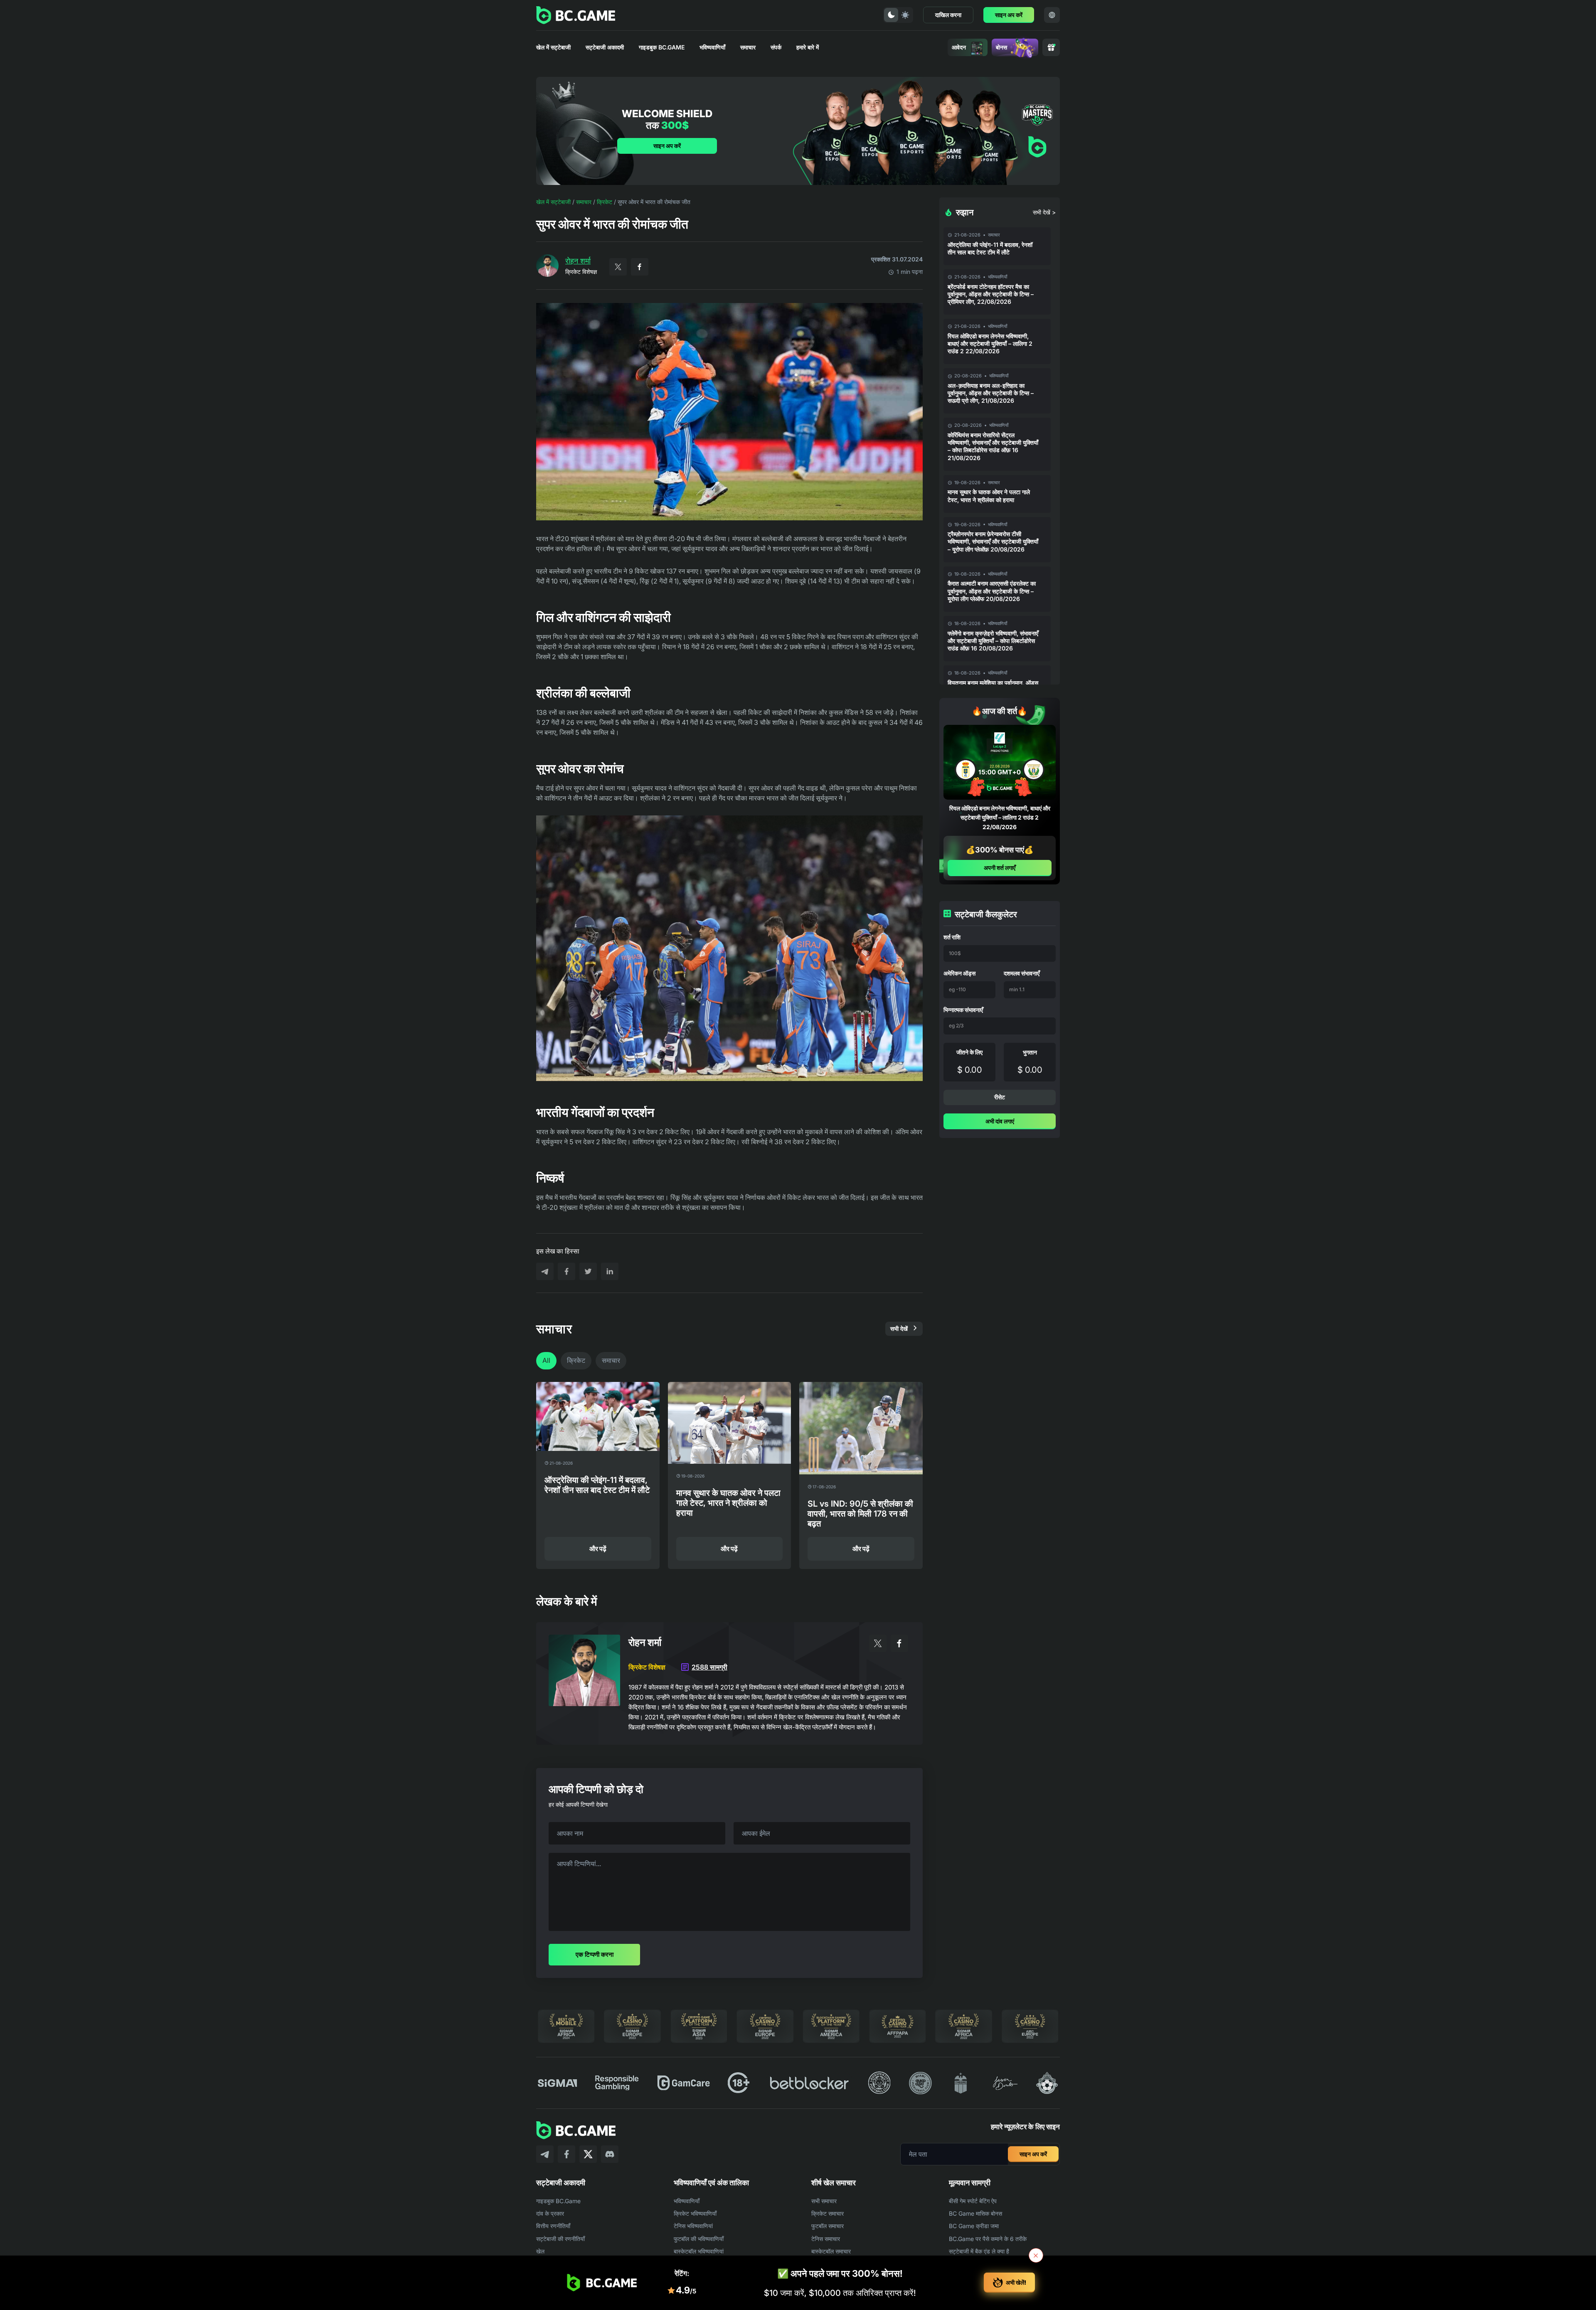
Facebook (640, 267)
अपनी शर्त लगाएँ (1000, 868)
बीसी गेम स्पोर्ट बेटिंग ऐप (973, 2201)
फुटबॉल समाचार (828, 2226)
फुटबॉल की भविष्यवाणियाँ (699, 2239)
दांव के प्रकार (550, 2213)
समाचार (748, 47)
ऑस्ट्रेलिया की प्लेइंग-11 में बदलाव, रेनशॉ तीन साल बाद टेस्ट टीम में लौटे (990, 248)
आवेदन (959, 47)
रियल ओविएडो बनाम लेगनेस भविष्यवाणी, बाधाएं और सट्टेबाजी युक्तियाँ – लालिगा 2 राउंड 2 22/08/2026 (990, 344)
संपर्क (776, 47)
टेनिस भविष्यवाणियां (693, 2226)
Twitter (618, 267)
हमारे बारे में (808, 47)
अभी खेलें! (1016, 2282)
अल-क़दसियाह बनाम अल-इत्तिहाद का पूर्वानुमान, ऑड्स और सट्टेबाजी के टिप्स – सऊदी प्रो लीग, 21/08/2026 (991, 393)
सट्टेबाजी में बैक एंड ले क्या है (979, 2251)
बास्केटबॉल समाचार (831, 2251)
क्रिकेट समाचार (828, 2213)
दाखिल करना (948, 15)
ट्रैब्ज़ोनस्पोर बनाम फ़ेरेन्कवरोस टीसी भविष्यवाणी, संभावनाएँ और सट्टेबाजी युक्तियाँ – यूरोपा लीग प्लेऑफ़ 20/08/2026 (993, 541)
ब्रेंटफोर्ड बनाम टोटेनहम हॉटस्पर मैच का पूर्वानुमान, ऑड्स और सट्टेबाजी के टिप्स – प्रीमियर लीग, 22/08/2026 (991, 294)
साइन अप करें (1009, 15)
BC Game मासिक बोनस (975, 2213)
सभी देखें (899, 1329)
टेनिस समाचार (826, 2239)
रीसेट (1000, 1097)
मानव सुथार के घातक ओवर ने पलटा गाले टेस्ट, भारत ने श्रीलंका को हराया (989, 496)
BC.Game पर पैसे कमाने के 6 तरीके (988, 2239)
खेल (540, 2251)
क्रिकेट (605, 202)
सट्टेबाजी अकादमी (605, 47)
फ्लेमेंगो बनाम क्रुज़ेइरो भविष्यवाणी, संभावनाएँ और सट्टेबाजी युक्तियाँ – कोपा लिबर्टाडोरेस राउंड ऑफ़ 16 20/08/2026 (993, 641)
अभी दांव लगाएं (1000, 1121)
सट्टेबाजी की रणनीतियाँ (560, 2239)
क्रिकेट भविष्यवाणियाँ (695, 2213)
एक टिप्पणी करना (595, 1954)
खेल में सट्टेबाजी (553, 47)
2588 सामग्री (709, 1667)
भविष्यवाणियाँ (712, 47)
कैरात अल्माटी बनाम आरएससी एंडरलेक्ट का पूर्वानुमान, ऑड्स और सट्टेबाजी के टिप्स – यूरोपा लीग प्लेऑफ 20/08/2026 (992, 591)
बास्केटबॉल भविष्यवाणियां (699, 2251)
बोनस (1001, 47)
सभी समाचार (824, 2201)
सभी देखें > (1044, 212)
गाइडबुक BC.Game (662, 47)
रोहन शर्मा (578, 261)
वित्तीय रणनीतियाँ (553, 2226)
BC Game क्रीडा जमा (974, 2226)
